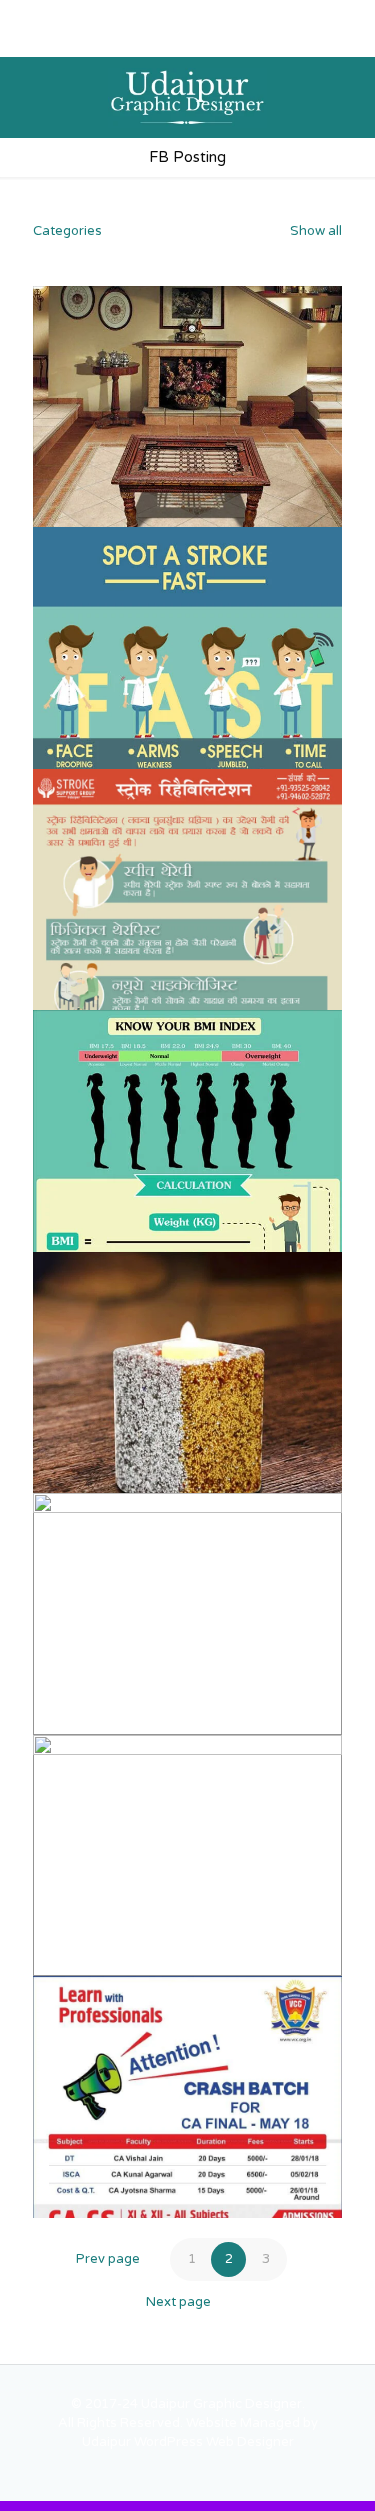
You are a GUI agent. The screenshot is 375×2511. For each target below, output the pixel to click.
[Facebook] (70, 40)
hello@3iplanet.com (252, 15)
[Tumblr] (304, 40)
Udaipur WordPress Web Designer (188, 2442)
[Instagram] (252, 40)
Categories (67, 231)
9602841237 (121, 15)
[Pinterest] (200, 40)
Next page (178, 2302)
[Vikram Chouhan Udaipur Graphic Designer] (187, 97)
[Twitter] (96, 40)
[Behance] (278, 40)
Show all (314, 231)
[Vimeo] (122, 40)
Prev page (108, 2259)
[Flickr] (174, 40)
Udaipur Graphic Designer (221, 2404)
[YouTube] (148, 40)
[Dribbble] (226, 40)
